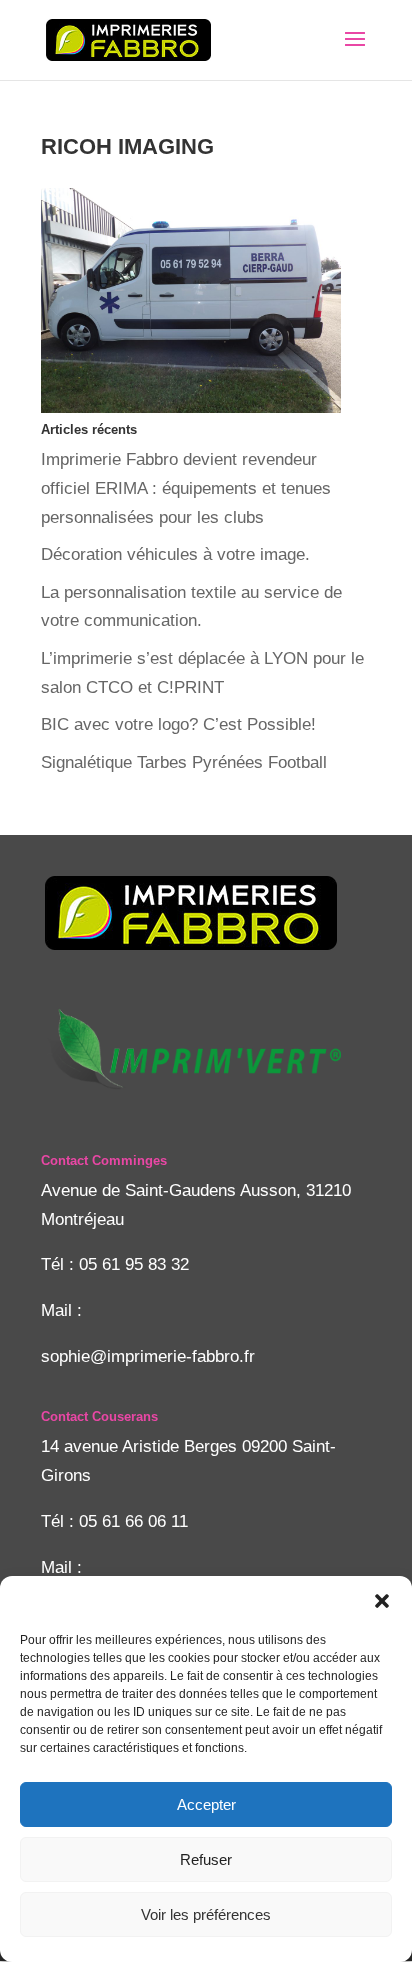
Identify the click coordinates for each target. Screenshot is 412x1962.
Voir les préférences (206, 1914)
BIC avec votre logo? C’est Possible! (178, 724)
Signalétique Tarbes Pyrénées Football (184, 762)
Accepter (206, 1804)
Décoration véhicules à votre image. (175, 554)
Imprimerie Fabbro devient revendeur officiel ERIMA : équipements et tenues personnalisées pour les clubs (186, 488)
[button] (382, 1601)
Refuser (206, 1859)
